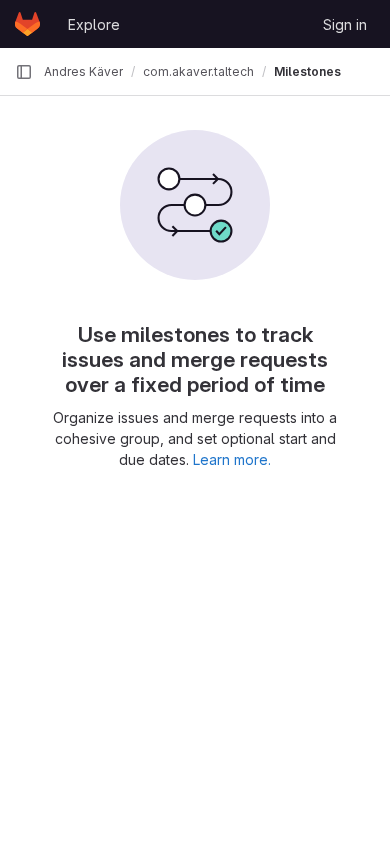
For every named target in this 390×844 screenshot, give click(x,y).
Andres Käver (83, 71)
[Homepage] (27, 24)
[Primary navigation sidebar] (24, 72)
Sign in (345, 24)
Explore (94, 24)
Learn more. (232, 459)
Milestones (307, 71)
